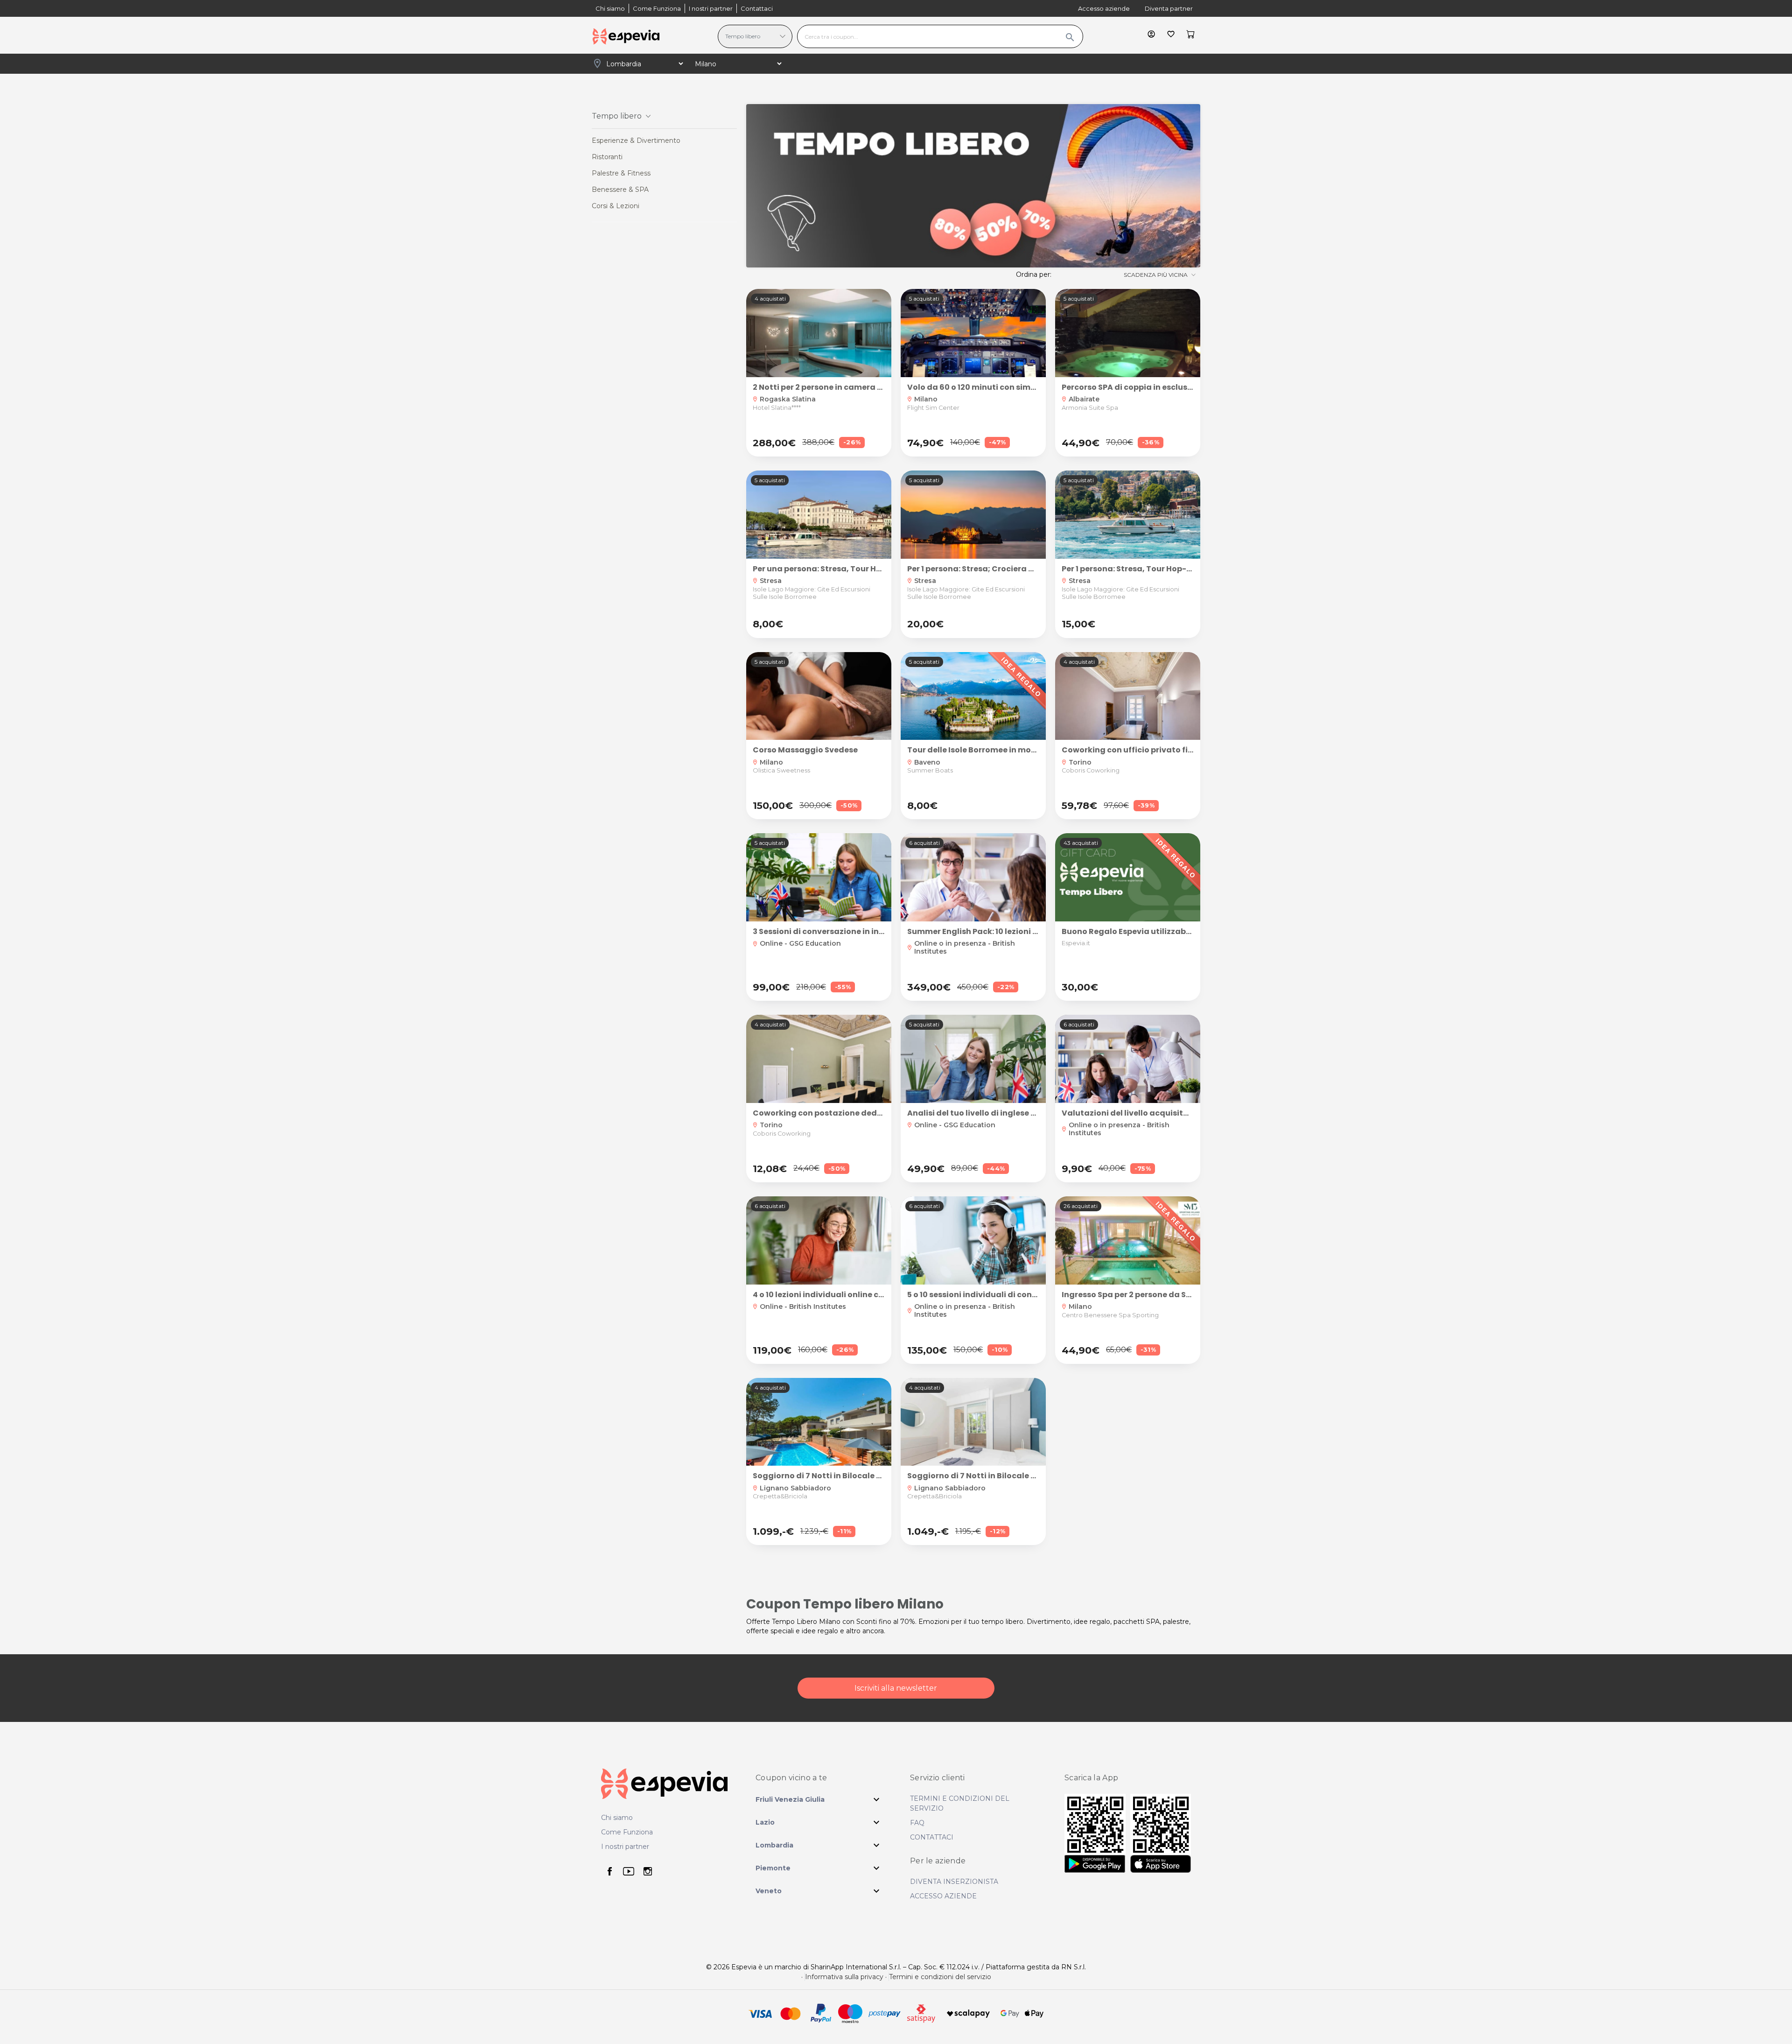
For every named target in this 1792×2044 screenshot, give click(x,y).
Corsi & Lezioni (616, 206)
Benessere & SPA (620, 190)
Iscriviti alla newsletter (896, 1688)
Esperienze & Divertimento (636, 140)
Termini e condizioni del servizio (940, 1977)
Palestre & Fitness (621, 173)
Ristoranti (607, 157)
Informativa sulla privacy (844, 1977)
